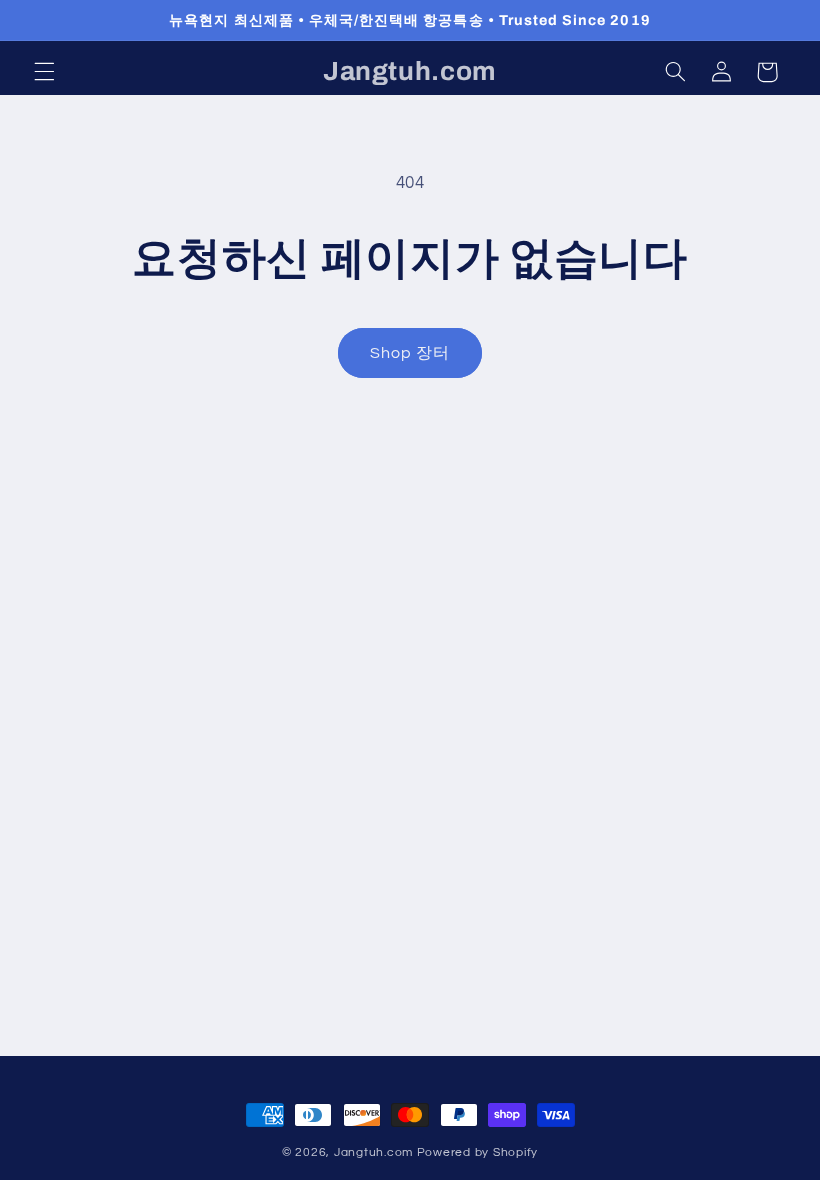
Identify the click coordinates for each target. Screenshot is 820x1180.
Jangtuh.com (373, 1152)
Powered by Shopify (477, 1152)
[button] (44, 72)
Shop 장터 (410, 353)
